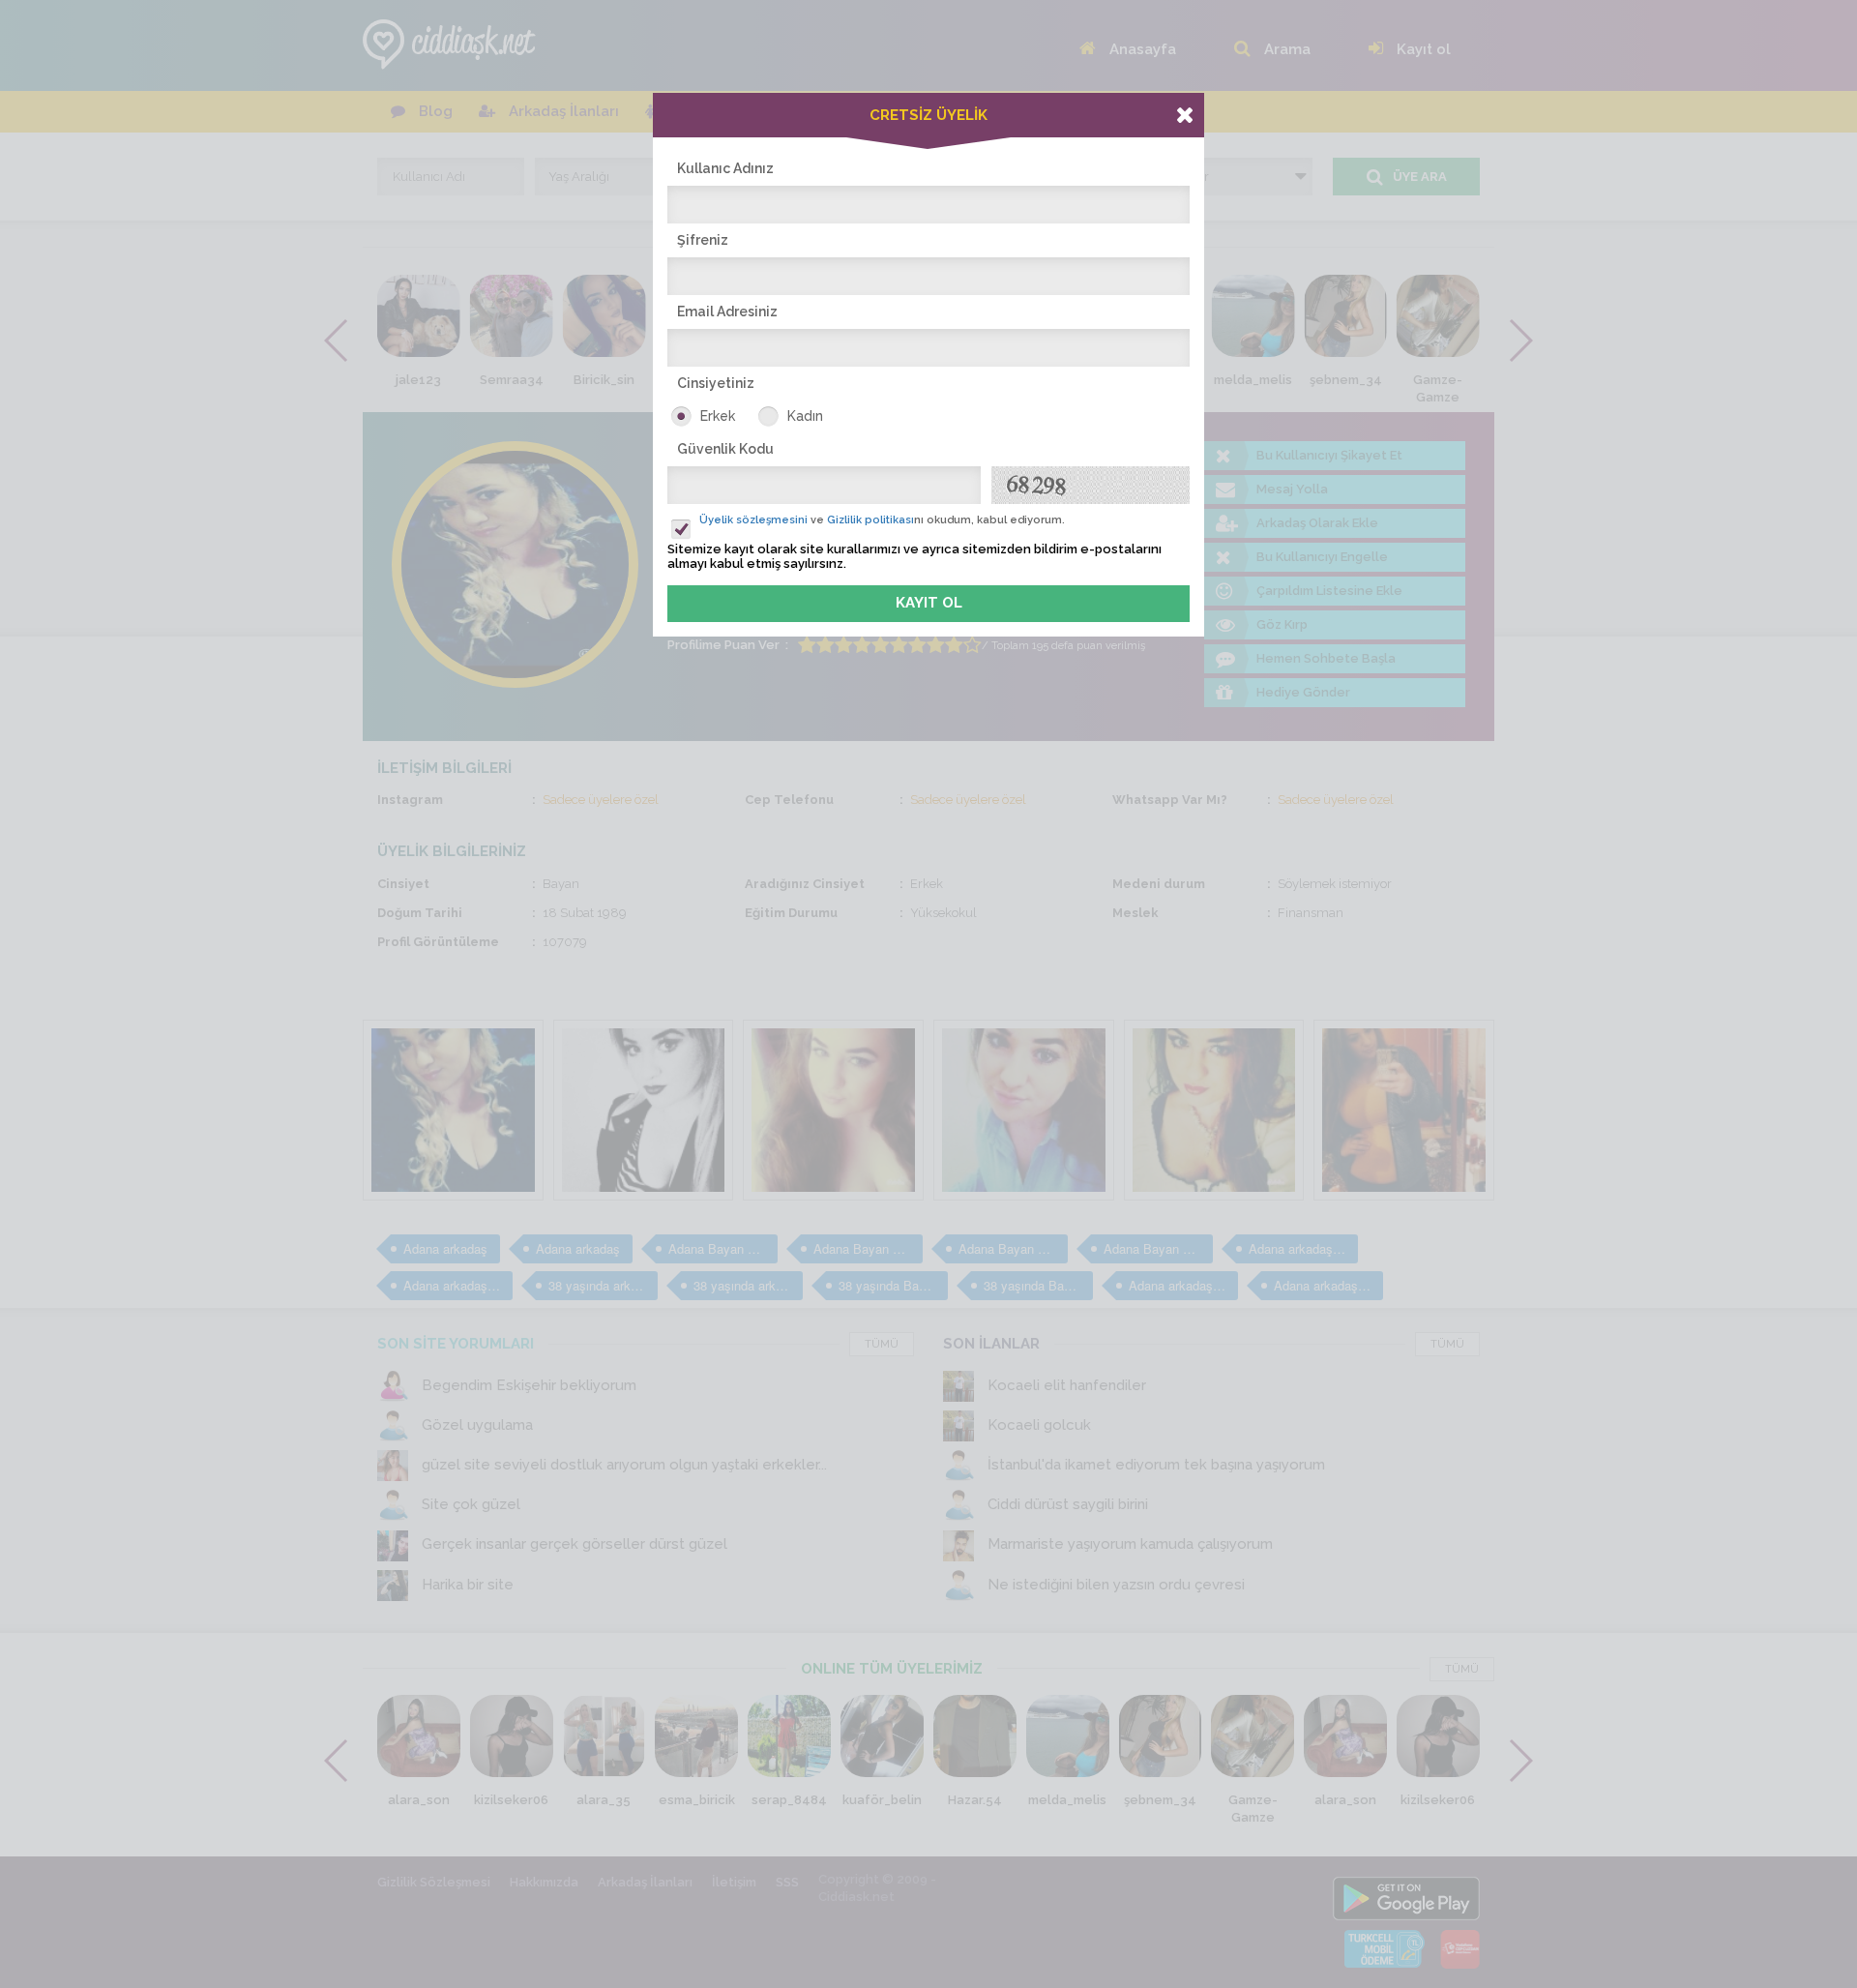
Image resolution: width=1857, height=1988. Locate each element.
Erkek (718, 416)
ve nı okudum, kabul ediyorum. (882, 520)
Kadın (805, 416)
